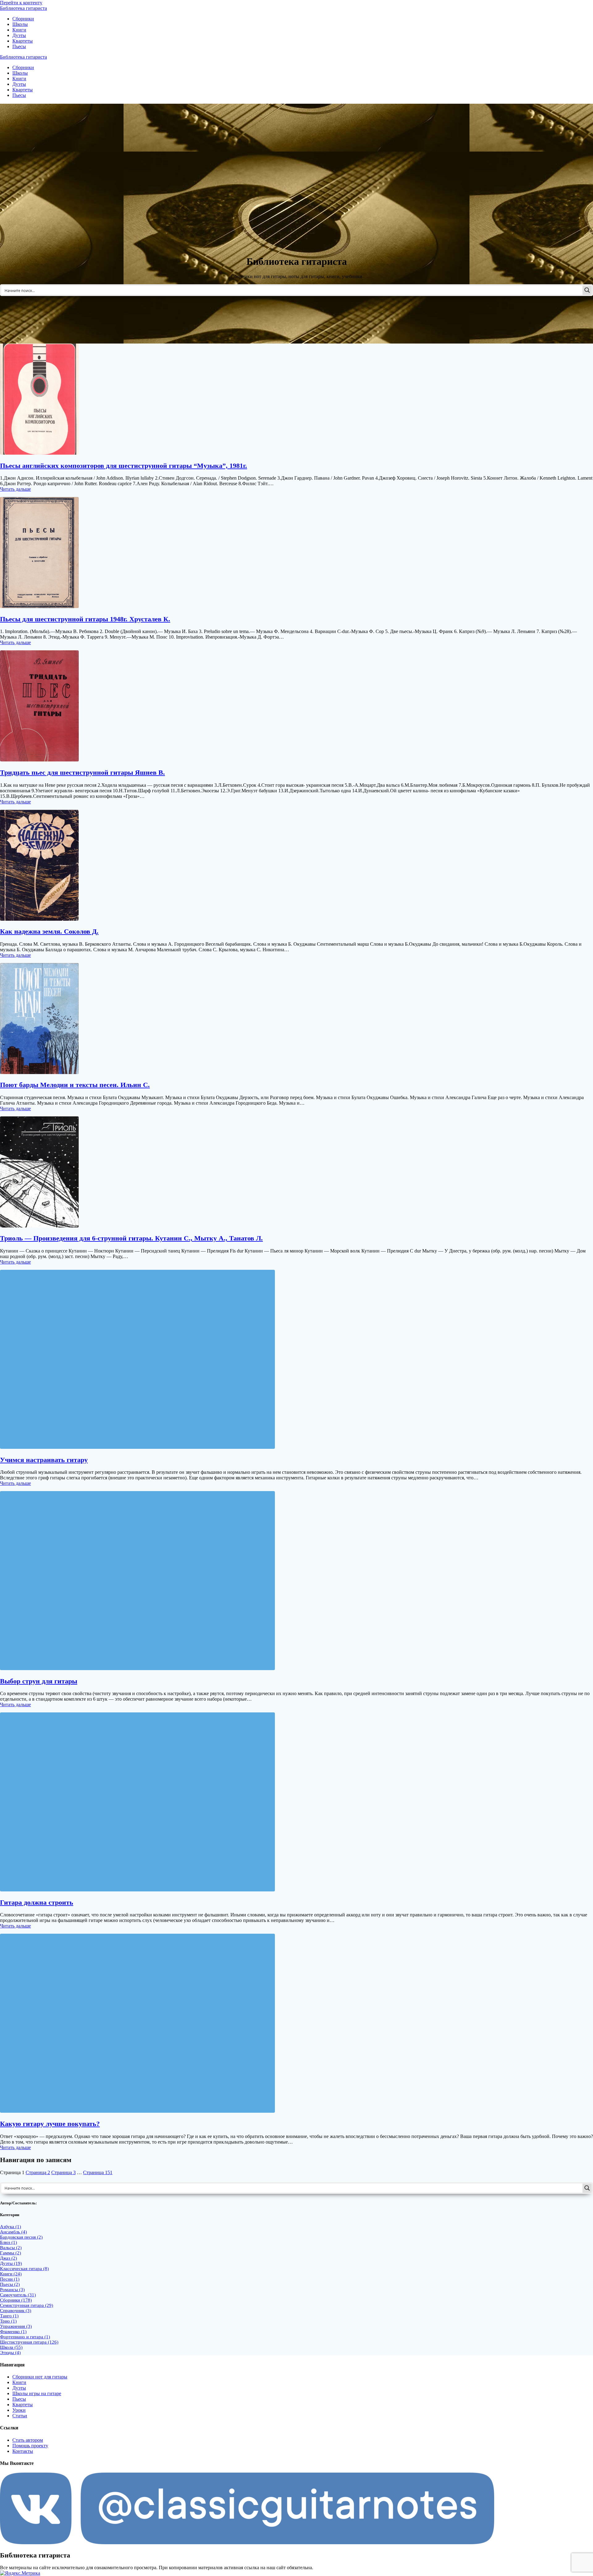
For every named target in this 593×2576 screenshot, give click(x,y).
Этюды (10, 2353)
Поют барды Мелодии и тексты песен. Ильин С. (75, 1085)
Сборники (23, 19)
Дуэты (19, 35)
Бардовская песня (21, 2237)
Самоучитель (18, 2295)
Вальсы (11, 2248)
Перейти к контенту (21, 3)
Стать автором (28, 2440)
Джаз (8, 2258)
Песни (10, 2279)
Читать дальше (15, 489)
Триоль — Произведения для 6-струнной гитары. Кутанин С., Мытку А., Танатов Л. (131, 1238)
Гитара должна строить (37, 1902)
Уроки (19, 2410)
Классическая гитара (24, 2269)
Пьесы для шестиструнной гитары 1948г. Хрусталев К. (85, 619)
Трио (8, 2321)
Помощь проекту (30, 2446)
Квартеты (23, 41)
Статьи (20, 2416)
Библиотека (23, 8)
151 (98, 2172)
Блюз (8, 2242)
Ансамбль (13, 2232)
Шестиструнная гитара (29, 2342)
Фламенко (13, 2332)
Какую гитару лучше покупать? (50, 2124)
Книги (19, 30)
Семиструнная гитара (27, 2305)
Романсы (12, 2290)
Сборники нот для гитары (40, 2377)
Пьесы (19, 46)
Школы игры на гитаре (37, 2393)
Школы (20, 24)
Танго (9, 2316)
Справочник (16, 2311)
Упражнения (16, 2326)
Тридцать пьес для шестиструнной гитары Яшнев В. (82, 772)
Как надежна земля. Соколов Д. (49, 931)
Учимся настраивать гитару (44, 1460)
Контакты (23, 2451)
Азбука (11, 2227)
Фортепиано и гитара (25, 2337)
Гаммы (11, 2253)
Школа (11, 2347)
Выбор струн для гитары (39, 1681)
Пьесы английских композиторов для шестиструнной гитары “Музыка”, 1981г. (124, 466)
